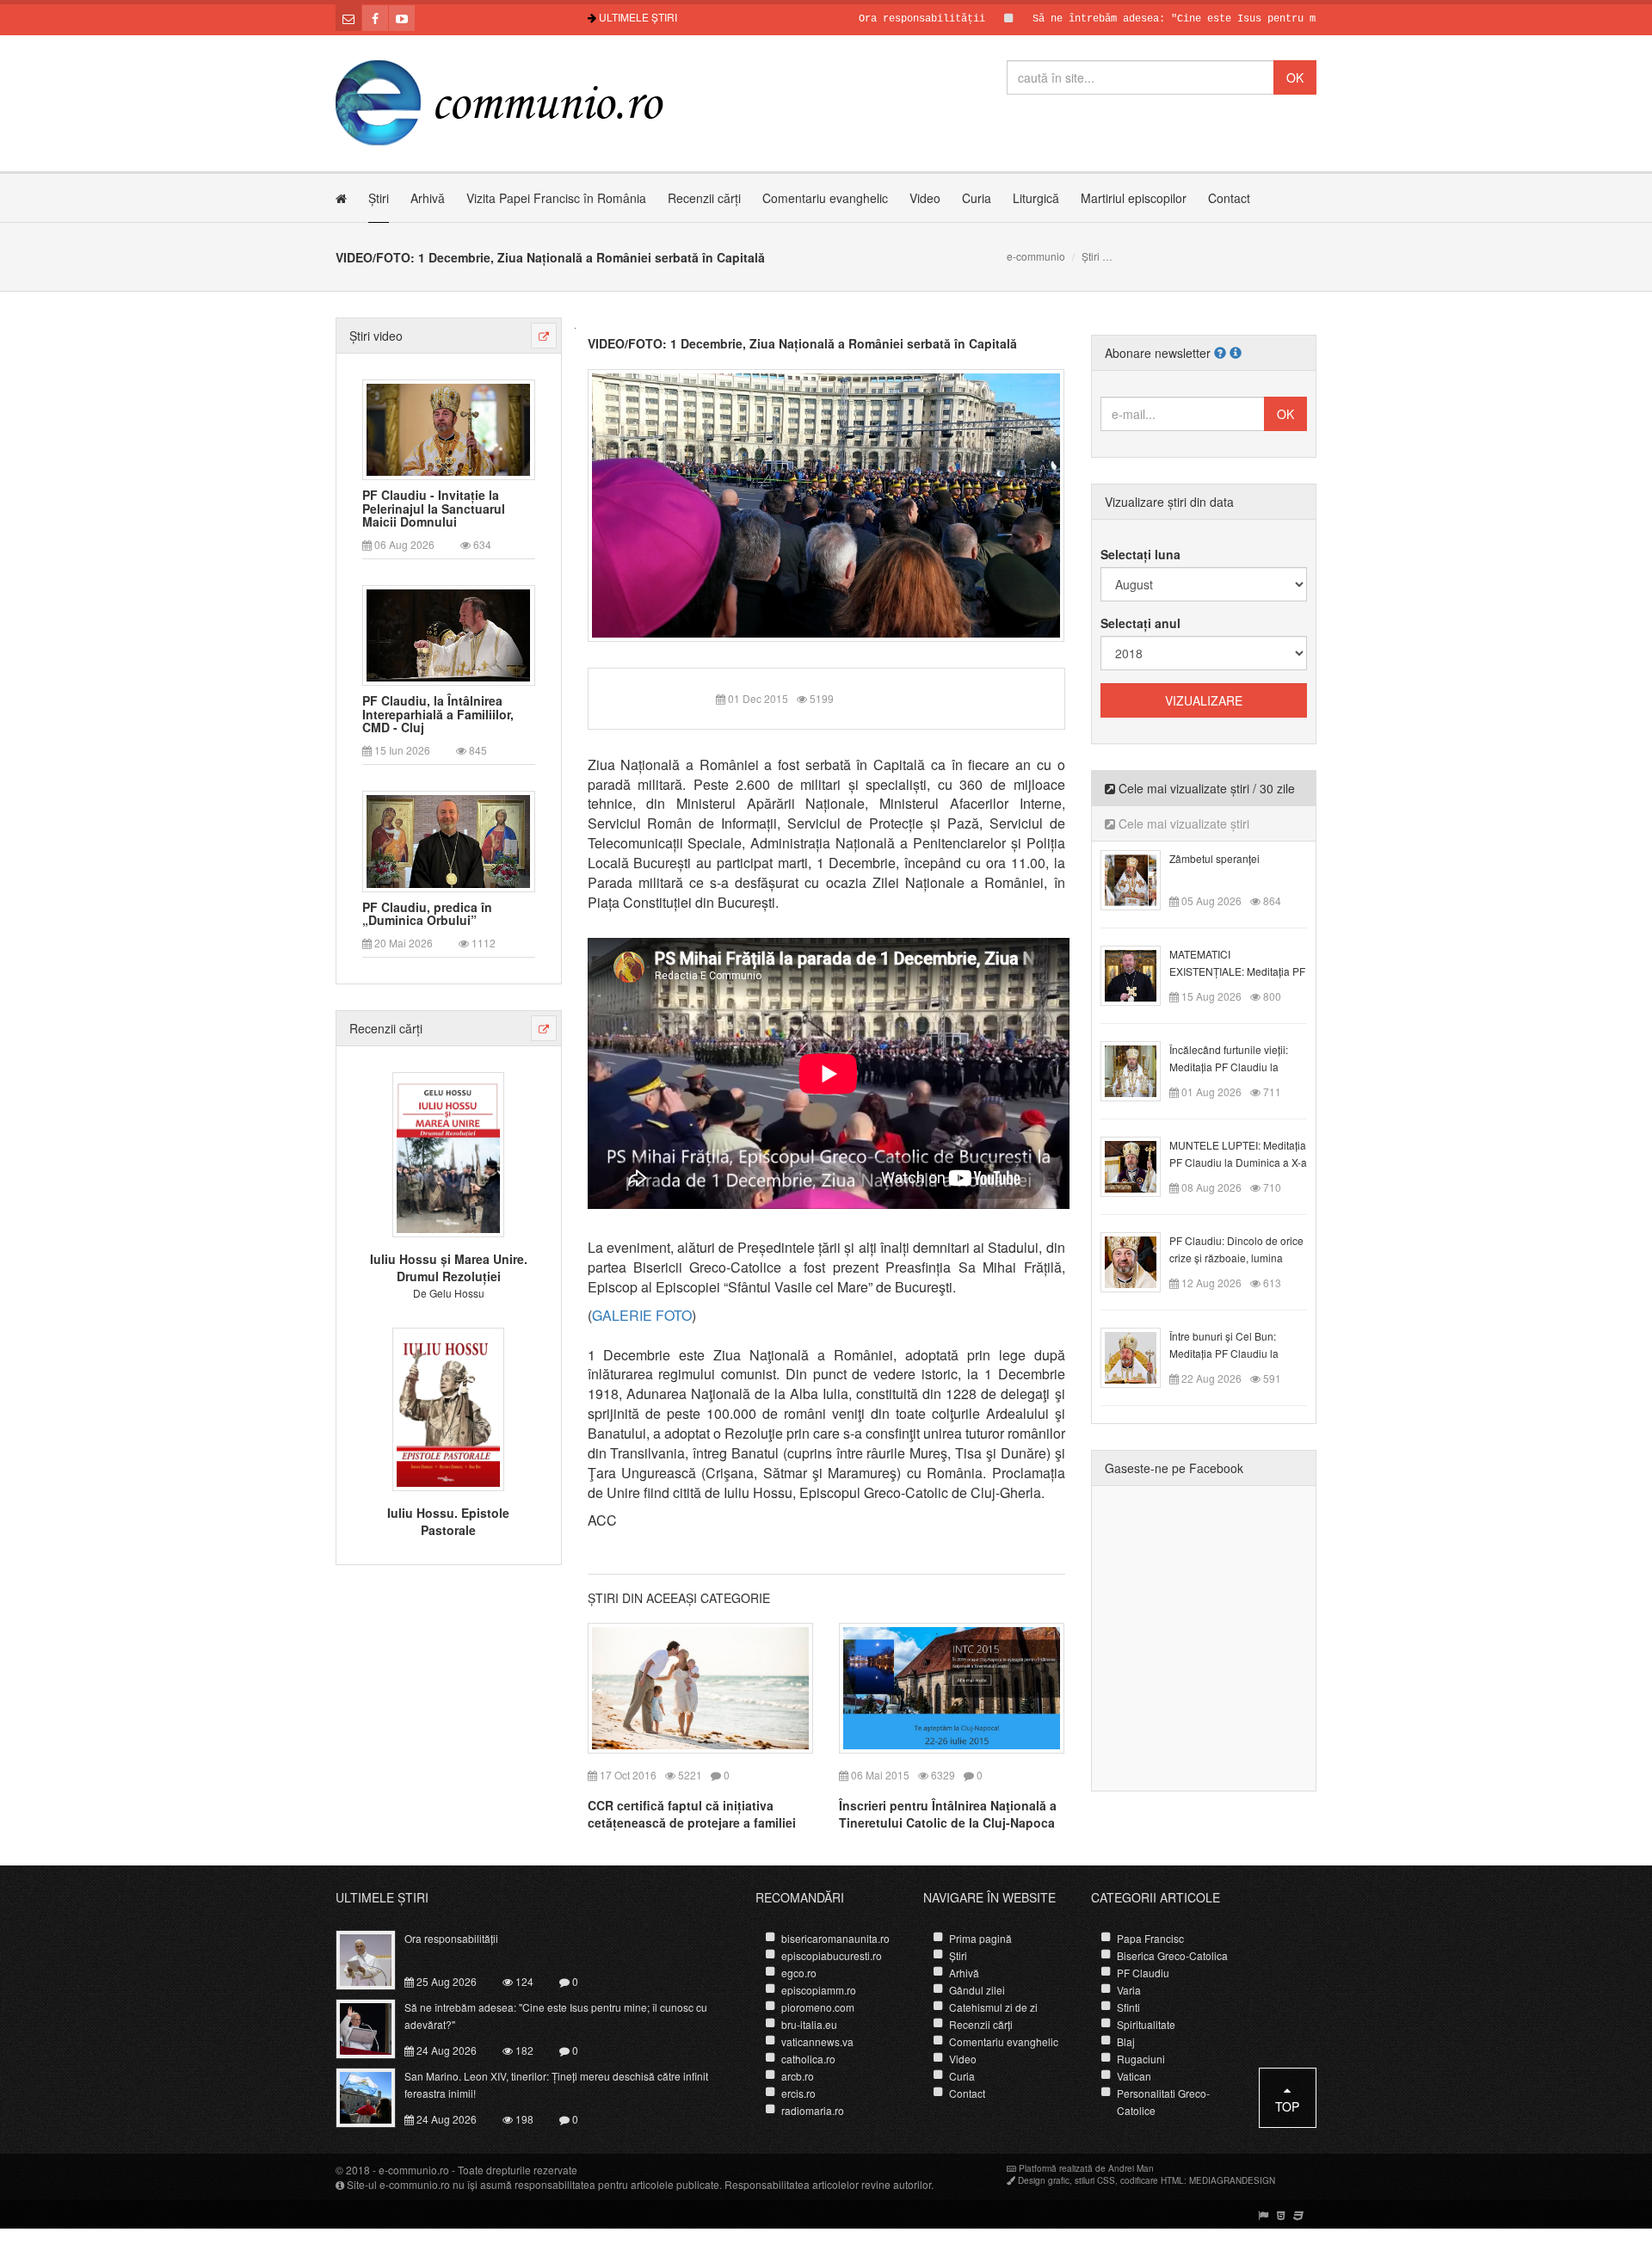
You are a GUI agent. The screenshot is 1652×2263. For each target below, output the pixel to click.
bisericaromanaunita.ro (835, 1938)
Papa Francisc (1150, 1938)
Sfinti (1128, 2007)
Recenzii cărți (704, 198)
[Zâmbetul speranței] (1140, 879)
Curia (977, 198)
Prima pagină (980, 1938)
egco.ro (799, 1973)
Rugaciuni (1141, 2059)
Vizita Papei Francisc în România (556, 198)
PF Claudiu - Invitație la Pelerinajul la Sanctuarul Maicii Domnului (434, 509)
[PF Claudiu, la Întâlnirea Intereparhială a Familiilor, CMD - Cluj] (448, 634)
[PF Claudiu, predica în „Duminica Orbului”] (448, 840)
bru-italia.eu (809, 2024)
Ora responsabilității (855, 19)
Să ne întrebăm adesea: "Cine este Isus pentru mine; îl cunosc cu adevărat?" (1191, 19)
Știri (379, 198)
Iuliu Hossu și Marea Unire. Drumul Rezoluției (449, 1267)
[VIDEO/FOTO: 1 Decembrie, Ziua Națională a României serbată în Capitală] (826, 503)
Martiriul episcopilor (1134, 198)
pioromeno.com (818, 2007)
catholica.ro (808, 2059)
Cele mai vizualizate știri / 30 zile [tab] (1205, 788)
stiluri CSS (1095, 2180)
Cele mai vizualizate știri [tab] (1182, 823)
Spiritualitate (1146, 2024)
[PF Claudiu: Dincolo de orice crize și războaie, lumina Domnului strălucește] (1140, 1261)
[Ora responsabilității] (376, 1958)
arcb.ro (798, 2076)
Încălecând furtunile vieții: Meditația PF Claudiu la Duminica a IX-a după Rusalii (1237, 1067)
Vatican (1134, 2076)
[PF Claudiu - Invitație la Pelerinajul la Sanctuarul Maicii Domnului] (448, 428)
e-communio (1036, 256)
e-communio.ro (414, 2170)
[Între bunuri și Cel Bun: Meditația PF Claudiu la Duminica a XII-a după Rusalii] (1140, 1356)
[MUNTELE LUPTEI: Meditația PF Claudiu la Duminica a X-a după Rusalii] (1140, 1165)
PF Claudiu (1143, 1973)
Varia (1129, 1990)
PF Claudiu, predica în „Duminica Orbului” (427, 914)
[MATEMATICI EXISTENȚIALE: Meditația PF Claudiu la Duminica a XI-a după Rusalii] (1140, 974)
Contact (1229, 198)
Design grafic (1044, 2180)
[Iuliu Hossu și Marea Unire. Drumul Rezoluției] (448, 1153)
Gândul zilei (977, 1990)
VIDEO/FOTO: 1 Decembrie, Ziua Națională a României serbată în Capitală (802, 343)
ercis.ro (798, 2093)
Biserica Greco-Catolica (1172, 1955)
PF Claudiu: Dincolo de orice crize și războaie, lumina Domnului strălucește (1236, 1258)
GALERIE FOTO (642, 1315)
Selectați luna (1140, 554)
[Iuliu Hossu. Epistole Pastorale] (448, 1407)
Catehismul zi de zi (993, 2007)
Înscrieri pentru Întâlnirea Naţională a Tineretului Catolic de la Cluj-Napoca (948, 1814)
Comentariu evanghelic (825, 198)
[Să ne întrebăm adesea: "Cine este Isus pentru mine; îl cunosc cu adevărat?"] (376, 2027)
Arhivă (428, 198)
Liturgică (1036, 198)
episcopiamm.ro (819, 1990)
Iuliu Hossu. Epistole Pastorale (448, 1521)
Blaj (1126, 2041)
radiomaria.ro (813, 2110)
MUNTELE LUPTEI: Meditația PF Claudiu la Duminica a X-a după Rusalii (1238, 1162)
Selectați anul (1140, 623)
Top (1287, 2106)
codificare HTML (1152, 2180)
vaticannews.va (817, 2041)
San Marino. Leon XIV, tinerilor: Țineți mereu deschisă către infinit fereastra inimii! (556, 2084)
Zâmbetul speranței (1214, 858)
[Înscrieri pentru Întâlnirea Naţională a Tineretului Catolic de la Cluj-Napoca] (952, 1686)
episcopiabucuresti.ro (832, 1955)
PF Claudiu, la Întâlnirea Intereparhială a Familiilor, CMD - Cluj (438, 714)
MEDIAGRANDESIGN (1232, 2180)
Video (925, 198)
